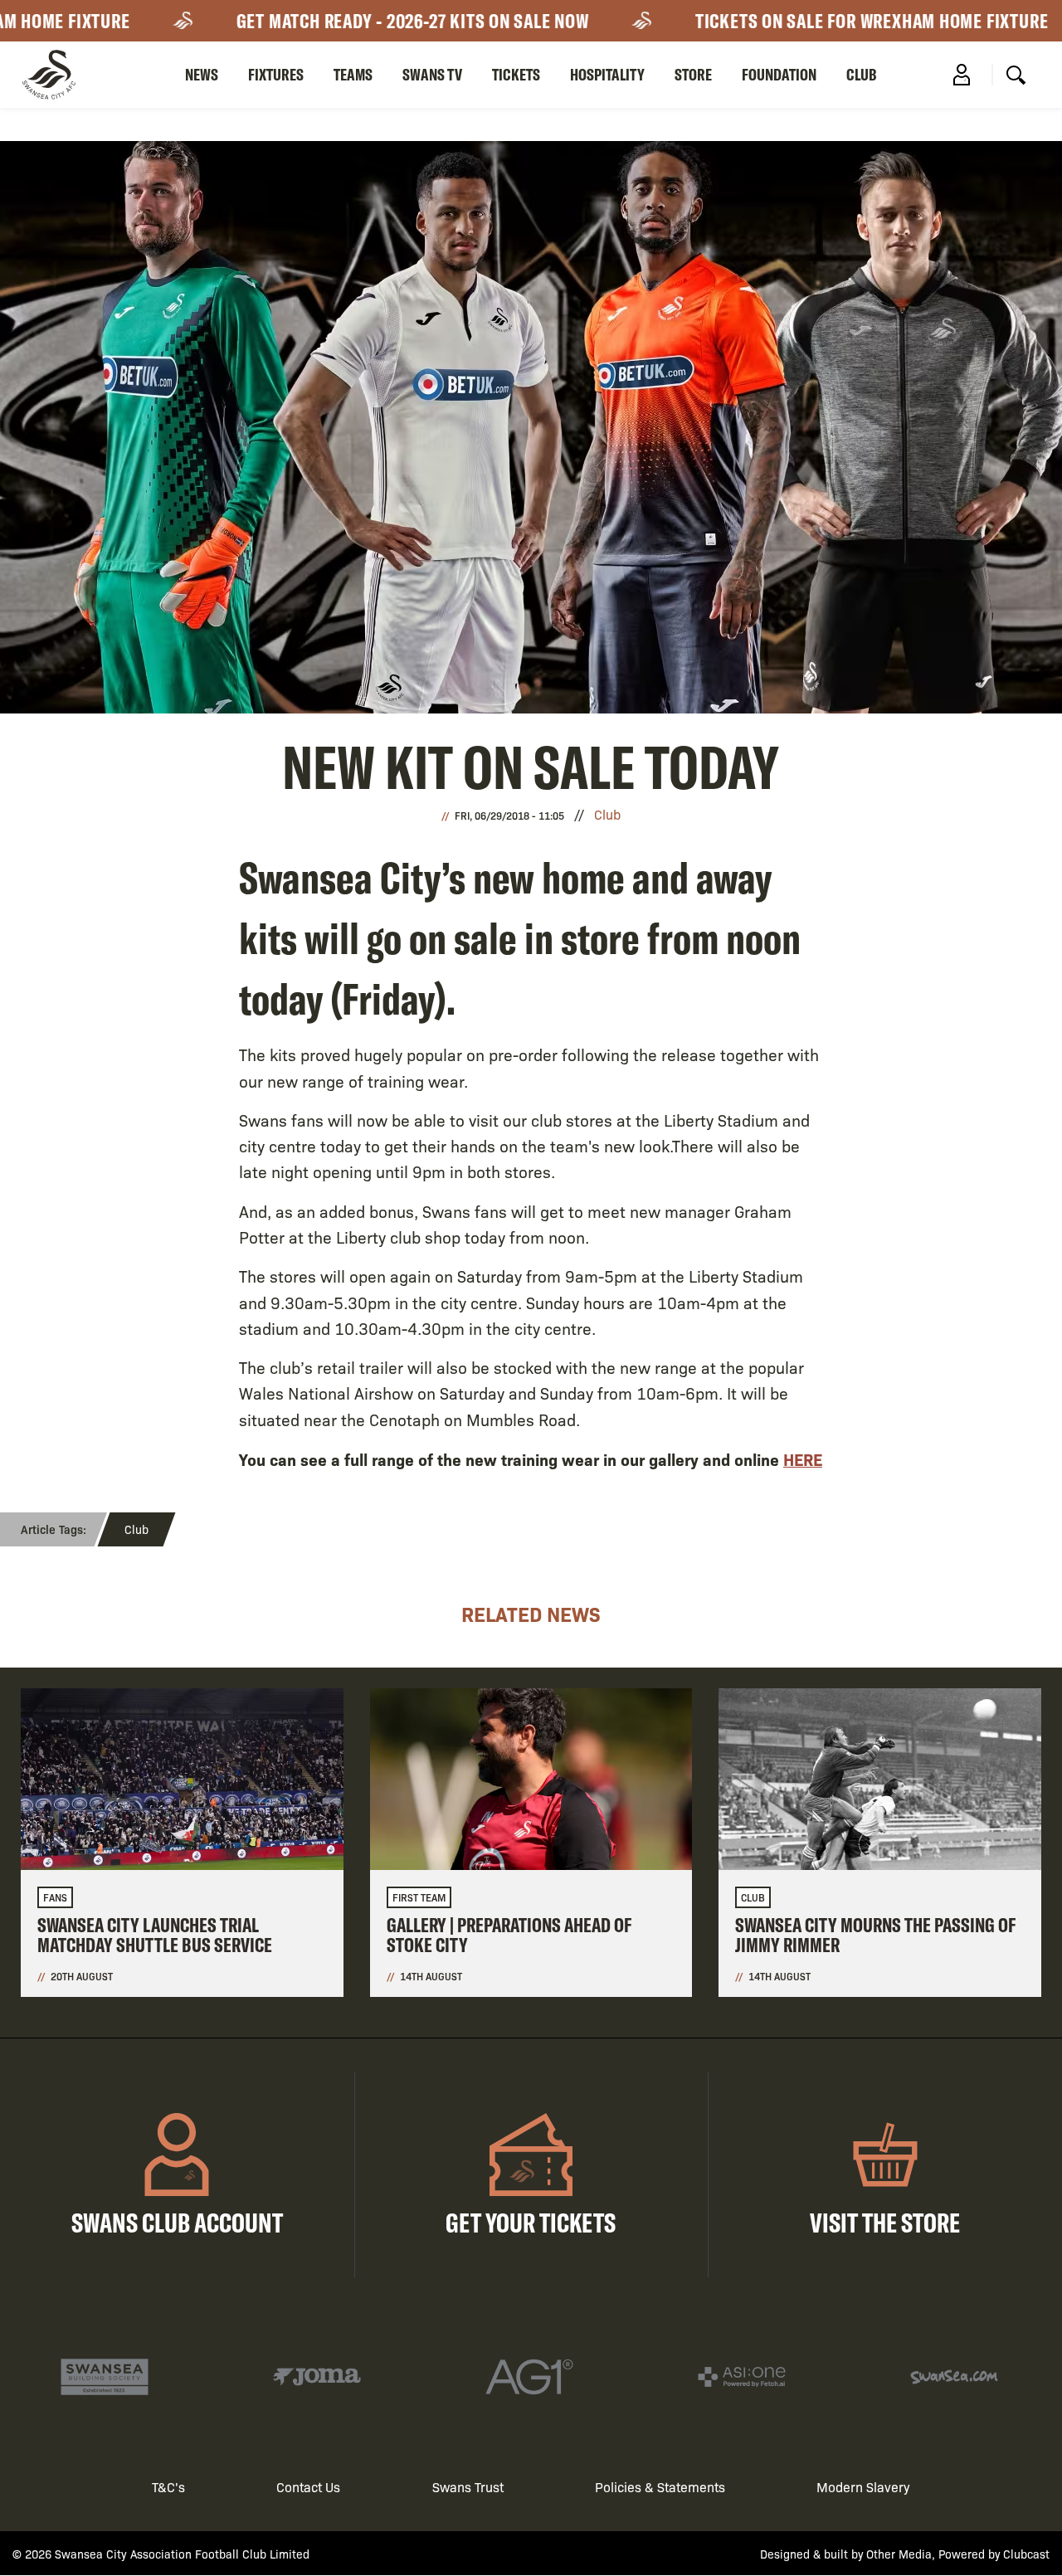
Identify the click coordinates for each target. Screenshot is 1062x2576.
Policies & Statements (660, 2487)
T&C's (168, 2487)
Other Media (899, 2554)
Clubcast (1026, 2554)
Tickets (516, 74)
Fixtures (276, 74)
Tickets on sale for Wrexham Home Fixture (832, 21)
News (202, 74)
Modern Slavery (863, 2487)
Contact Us (308, 2487)
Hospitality (607, 74)
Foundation (779, 74)
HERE (803, 1459)
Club (862, 74)
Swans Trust (468, 2487)
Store (693, 74)
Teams (353, 74)
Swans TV (432, 74)
